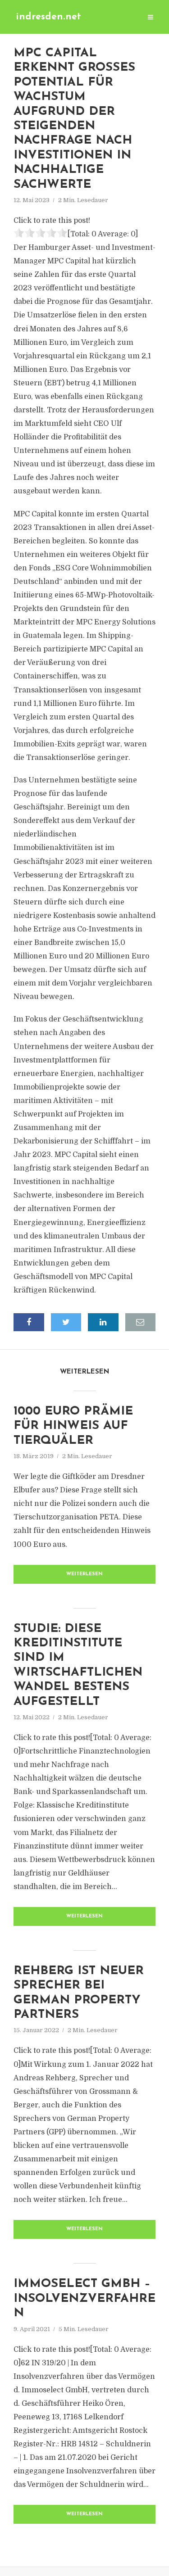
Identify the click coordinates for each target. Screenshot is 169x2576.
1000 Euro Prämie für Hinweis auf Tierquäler (73, 1426)
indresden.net (48, 17)
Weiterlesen (84, 1574)
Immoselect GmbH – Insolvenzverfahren (84, 2299)
